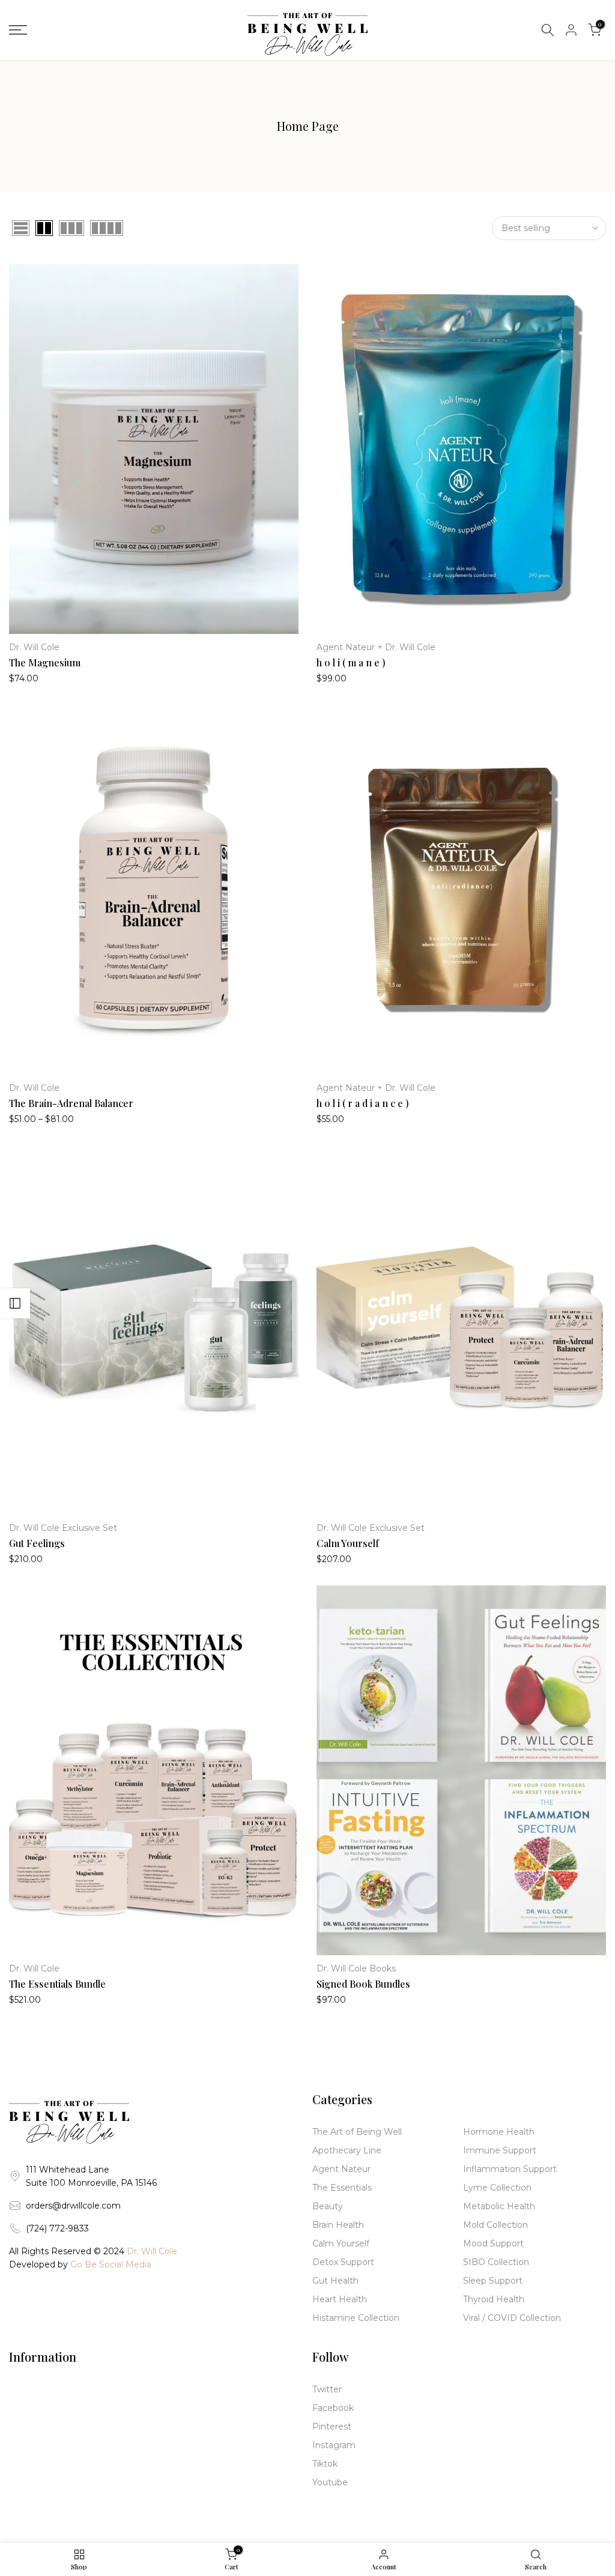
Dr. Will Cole (34, 647)
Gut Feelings (37, 1543)
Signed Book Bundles (363, 1984)
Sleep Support (493, 2281)
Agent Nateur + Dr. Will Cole (376, 647)
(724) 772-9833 (57, 2228)
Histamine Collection (356, 2318)
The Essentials (342, 2188)
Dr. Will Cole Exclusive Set (63, 1528)
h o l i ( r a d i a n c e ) (363, 1103)
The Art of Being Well (357, 2132)
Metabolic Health (499, 2206)
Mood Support (493, 2243)
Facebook (333, 2408)
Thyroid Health (494, 2299)
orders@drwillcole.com (73, 2206)
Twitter (327, 2389)
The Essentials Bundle (57, 1984)
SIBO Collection (496, 2262)
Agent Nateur (341, 2169)
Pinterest (332, 2427)
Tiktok (325, 2464)
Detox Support (343, 2262)
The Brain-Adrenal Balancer (71, 1103)
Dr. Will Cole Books (356, 1968)
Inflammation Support (510, 2169)
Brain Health (338, 2225)
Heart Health (340, 2299)
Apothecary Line (347, 2150)
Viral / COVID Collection (512, 2318)
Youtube (330, 2482)
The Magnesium (45, 662)
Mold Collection (495, 2225)
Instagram (334, 2445)
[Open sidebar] (15, 1303)
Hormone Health (499, 2132)
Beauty (328, 2206)
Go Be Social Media (111, 2264)
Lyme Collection (497, 2188)
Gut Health (335, 2281)
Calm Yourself (348, 1543)
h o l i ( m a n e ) (351, 662)
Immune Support (500, 2150)
